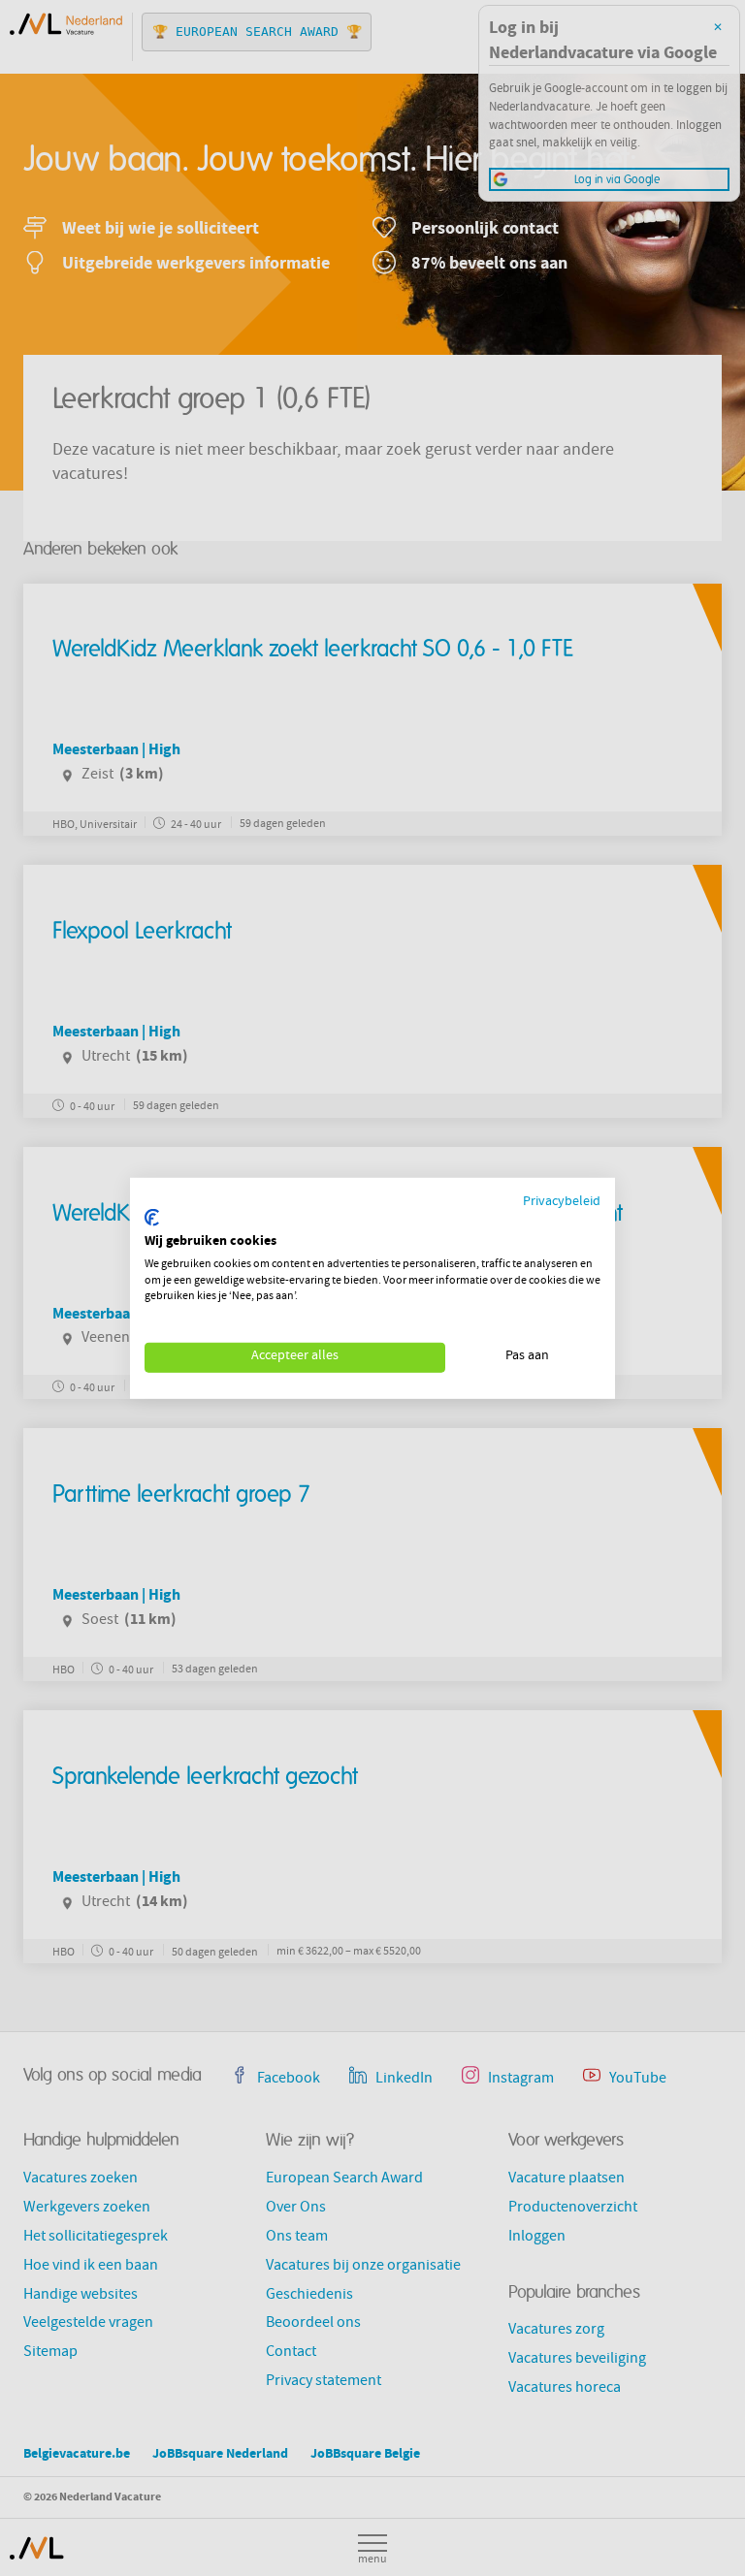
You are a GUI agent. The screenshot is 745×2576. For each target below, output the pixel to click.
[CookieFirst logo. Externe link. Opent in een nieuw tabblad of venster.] (152, 1218)
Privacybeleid (562, 1202)
